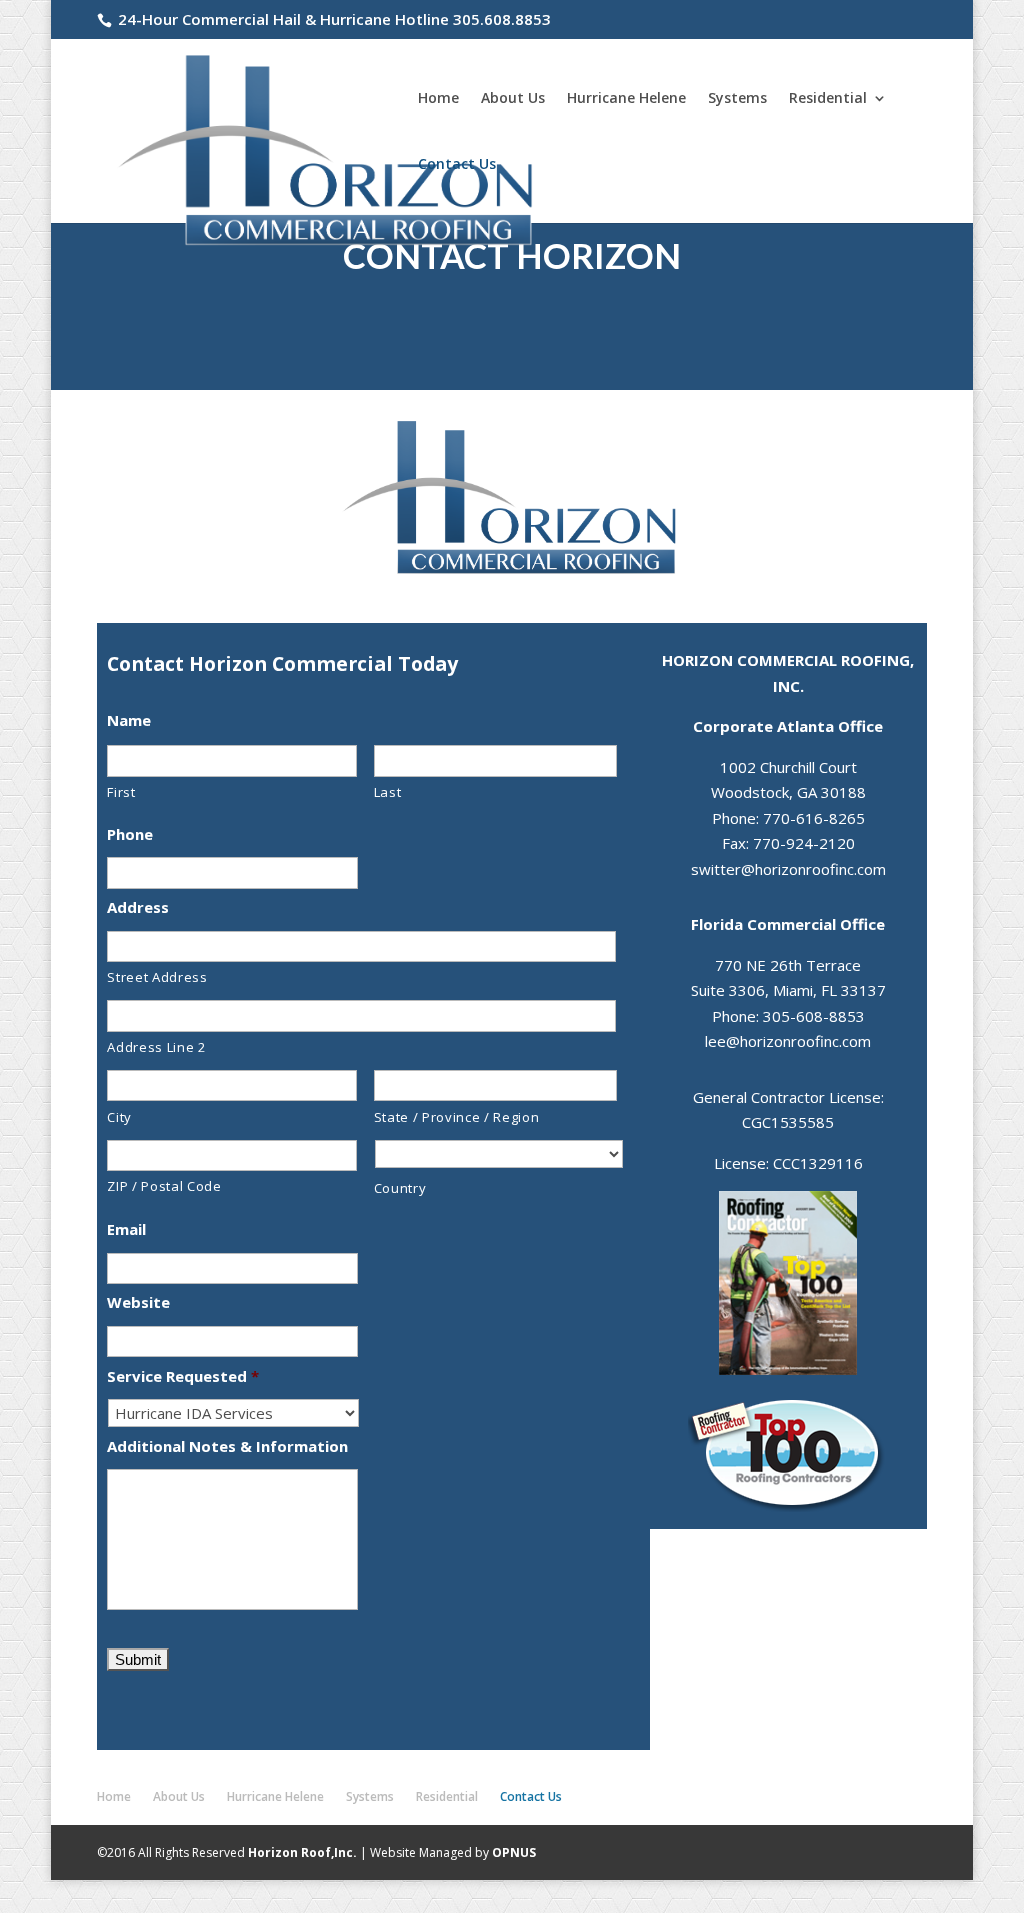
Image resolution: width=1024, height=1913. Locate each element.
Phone (130, 834)
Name (129, 720)
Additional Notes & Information (227, 1446)
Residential (828, 99)
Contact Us (457, 165)
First (121, 792)
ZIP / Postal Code (164, 1186)
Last (388, 792)
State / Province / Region (457, 1117)
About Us (513, 99)
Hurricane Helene (626, 99)
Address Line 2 (156, 1047)
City (119, 1117)
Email (126, 1229)
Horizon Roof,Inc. (302, 1852)
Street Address (157, 977)
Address (138, 907)
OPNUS (514, 1852)
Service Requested (183, 1376)
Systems (737, 99)
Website (138, 1302)
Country (400, 1188)
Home (438, 99)
